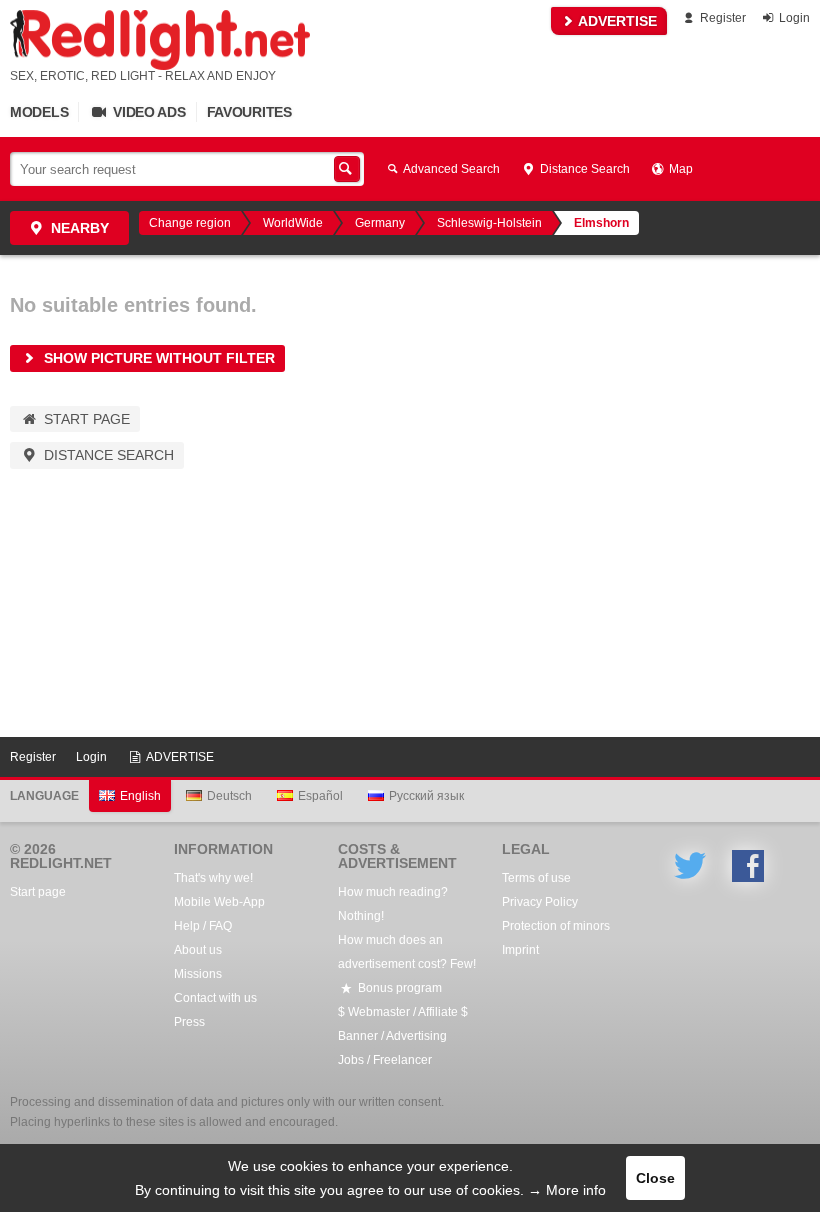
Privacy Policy (540, 902)
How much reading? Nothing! (393, 904)
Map (679, 169)
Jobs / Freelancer (385, 1060)
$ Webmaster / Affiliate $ (403, 1012)
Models (39, 112)
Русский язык (426, 796)
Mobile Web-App (219, 902)
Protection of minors (556, 926)
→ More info (567, 1190)
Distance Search (583, 169)
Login (793, 18)
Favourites (249, 112)
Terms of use (536, 878)
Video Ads (147, 112)
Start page (85, 419)
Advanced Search (450, 169)
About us (198, 950)
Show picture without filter (157, 358)
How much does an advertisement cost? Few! (407, 952)
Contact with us (215, 998)
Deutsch (229, 796)
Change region (190, 223)
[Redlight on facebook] (748, 866)
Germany (380, 223)
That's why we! (213, 878)
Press (189, 1022)
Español (320, 796)
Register (721, 18)
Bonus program (398, 988)
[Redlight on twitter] (690, 866)
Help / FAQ (203, 926)
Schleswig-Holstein (489, 223)
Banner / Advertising (392, 1036)
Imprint (520, 950)
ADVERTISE (616, 21)
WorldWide (293, 223)
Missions (198, 974)
